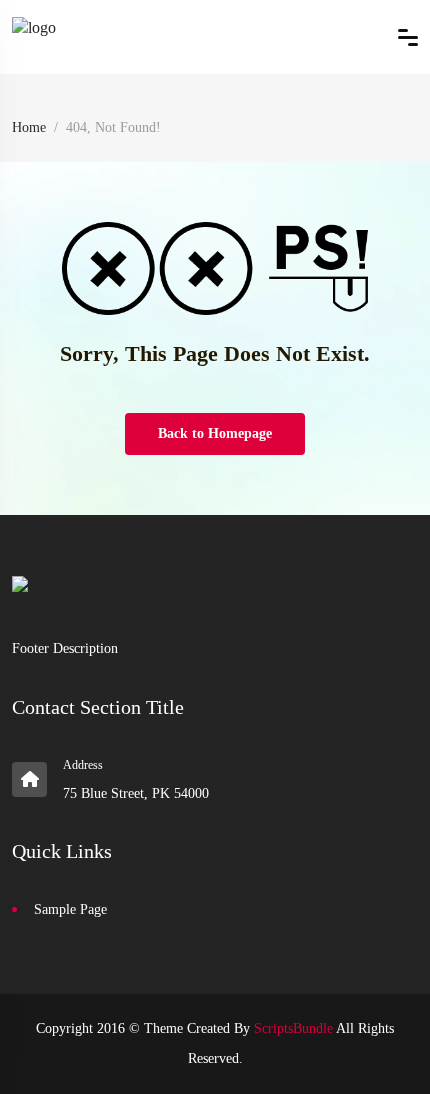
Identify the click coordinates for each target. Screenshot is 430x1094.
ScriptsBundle (293, 1028)
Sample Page (70, 909)
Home (29, 127)
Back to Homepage (215, 433)
